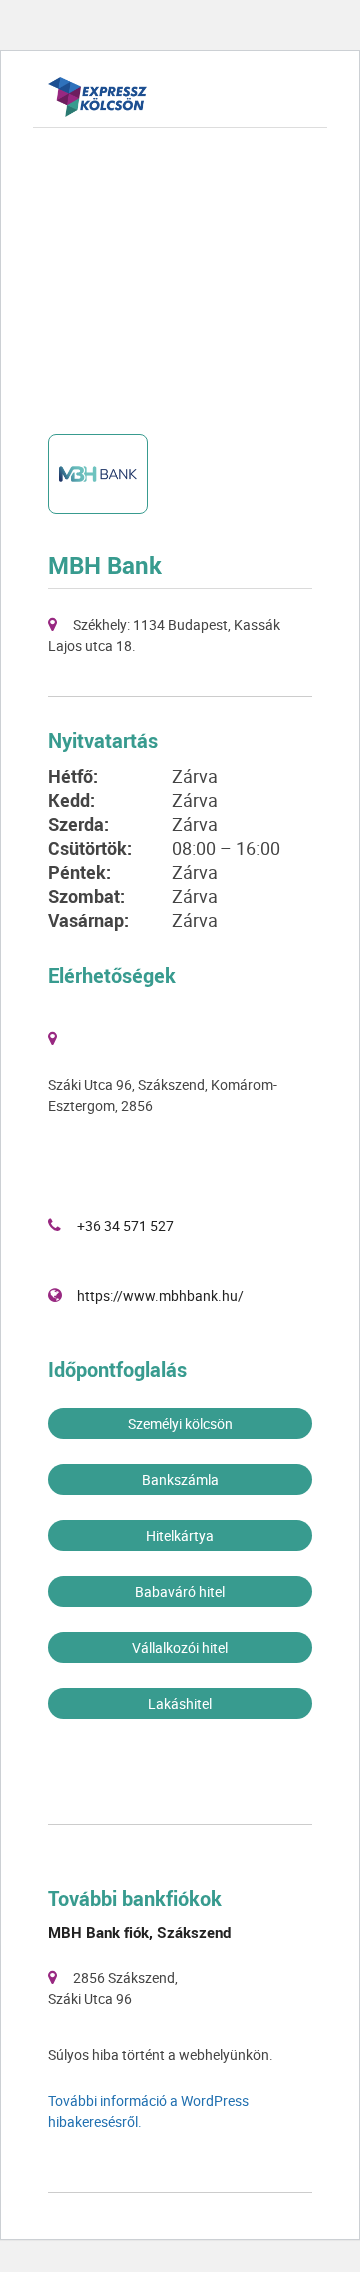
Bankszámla (180, 1479)
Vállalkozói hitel (180, 1647)
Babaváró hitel (180, 1591)
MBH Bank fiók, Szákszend (139, 1932)
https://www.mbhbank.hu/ (160, 1295)
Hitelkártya (180, 1535)
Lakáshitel (180, 1703)
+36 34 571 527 (125, 1225)
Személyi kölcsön (180, 1423)
